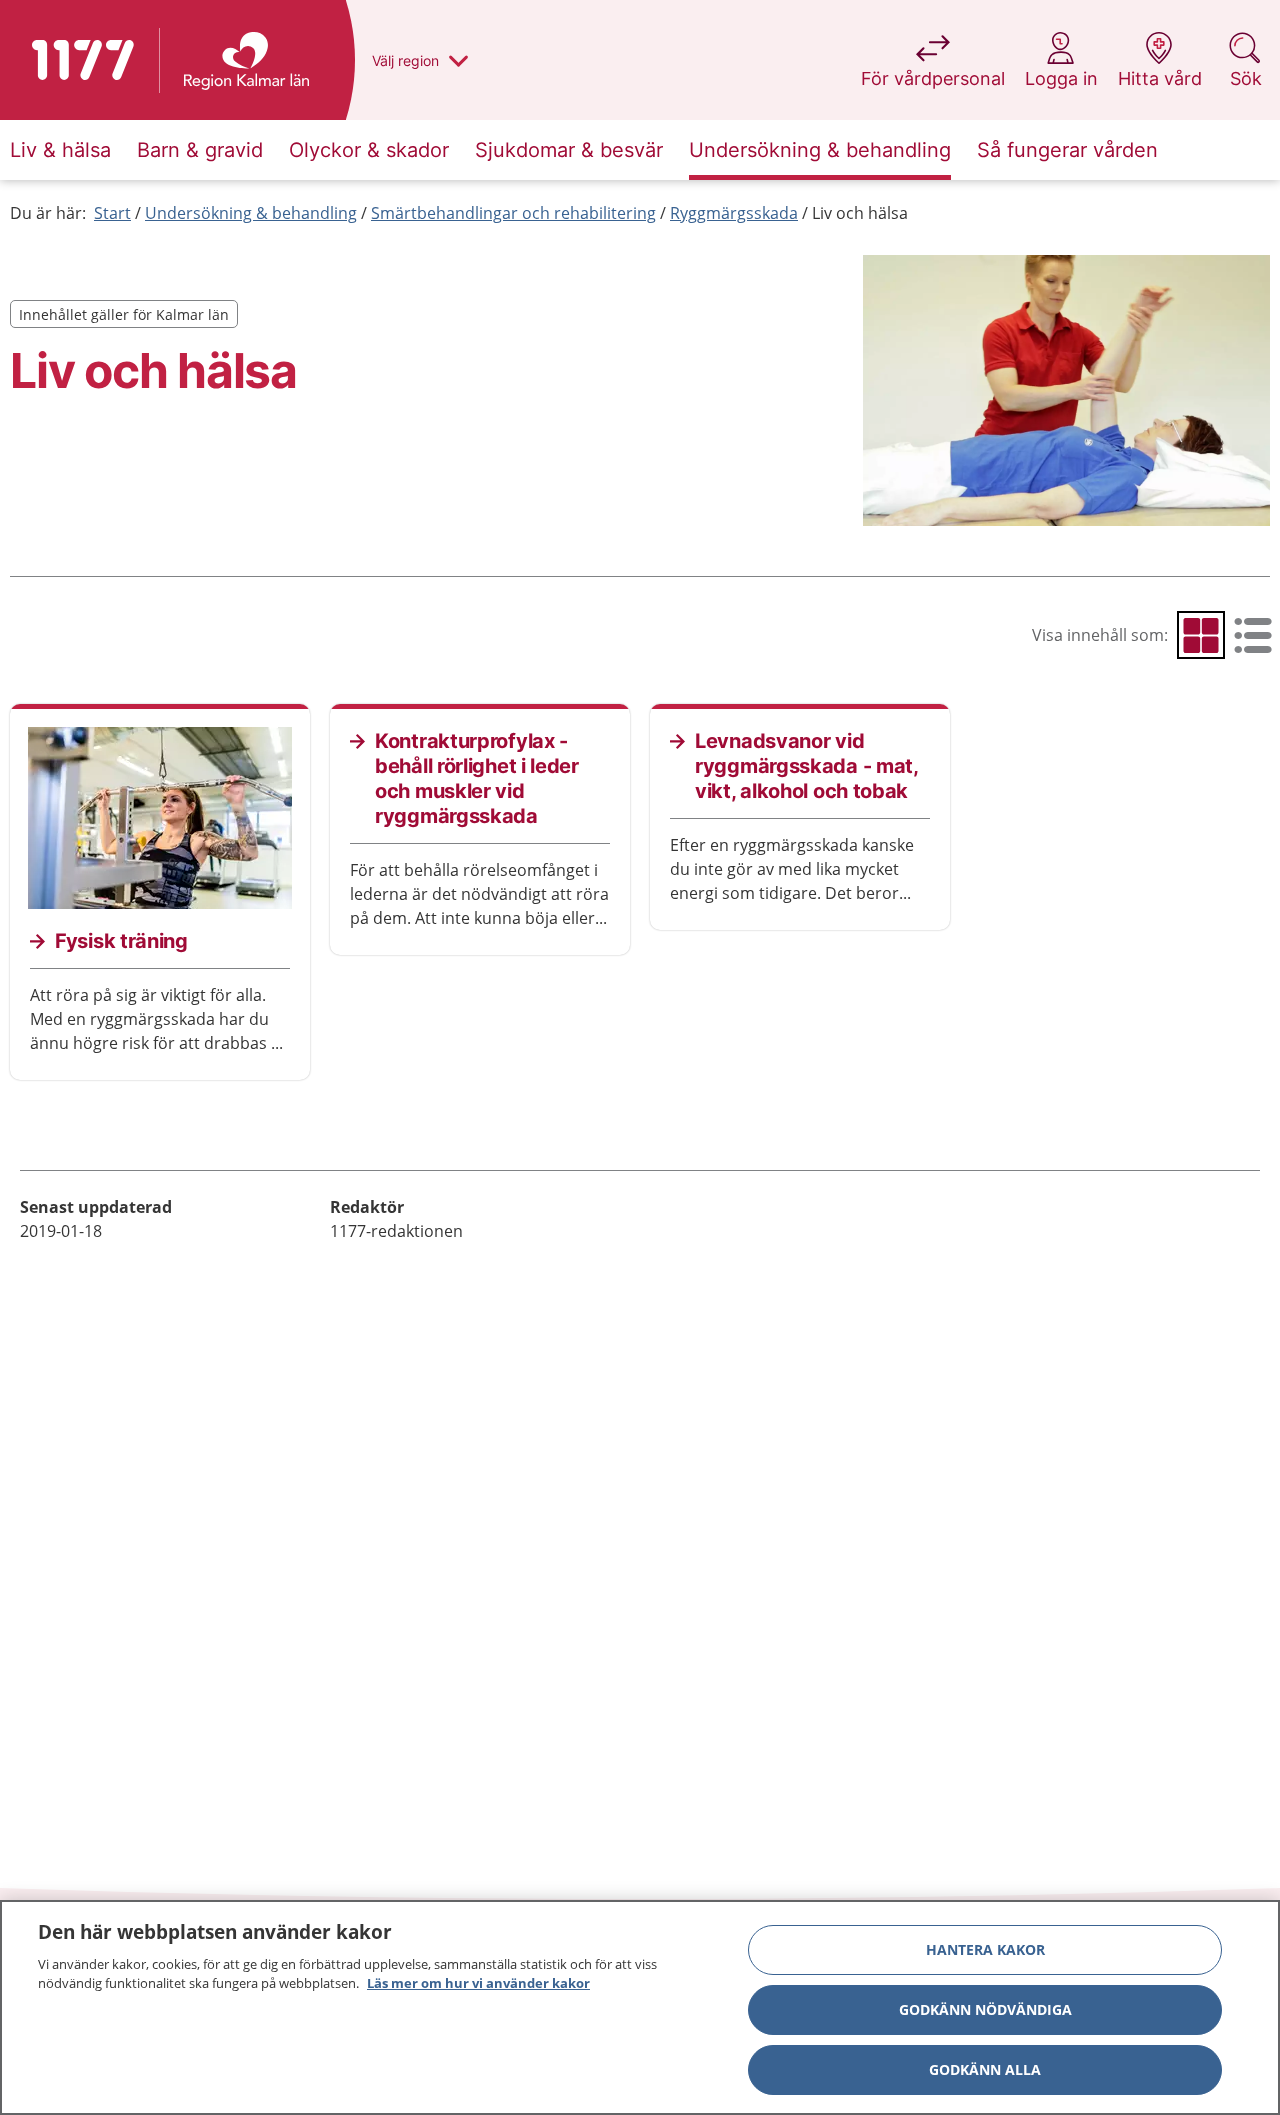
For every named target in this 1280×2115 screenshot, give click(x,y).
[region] (640, 2007)
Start (112, 213)
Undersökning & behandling (251, 213)
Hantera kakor (985, 1949)
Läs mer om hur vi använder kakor (478, 1983)
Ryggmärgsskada (734, 213)
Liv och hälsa (860, 213)
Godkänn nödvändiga (985, 2009)
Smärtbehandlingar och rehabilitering (513, 213)
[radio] (1201, 635)
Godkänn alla (985, 2069)
